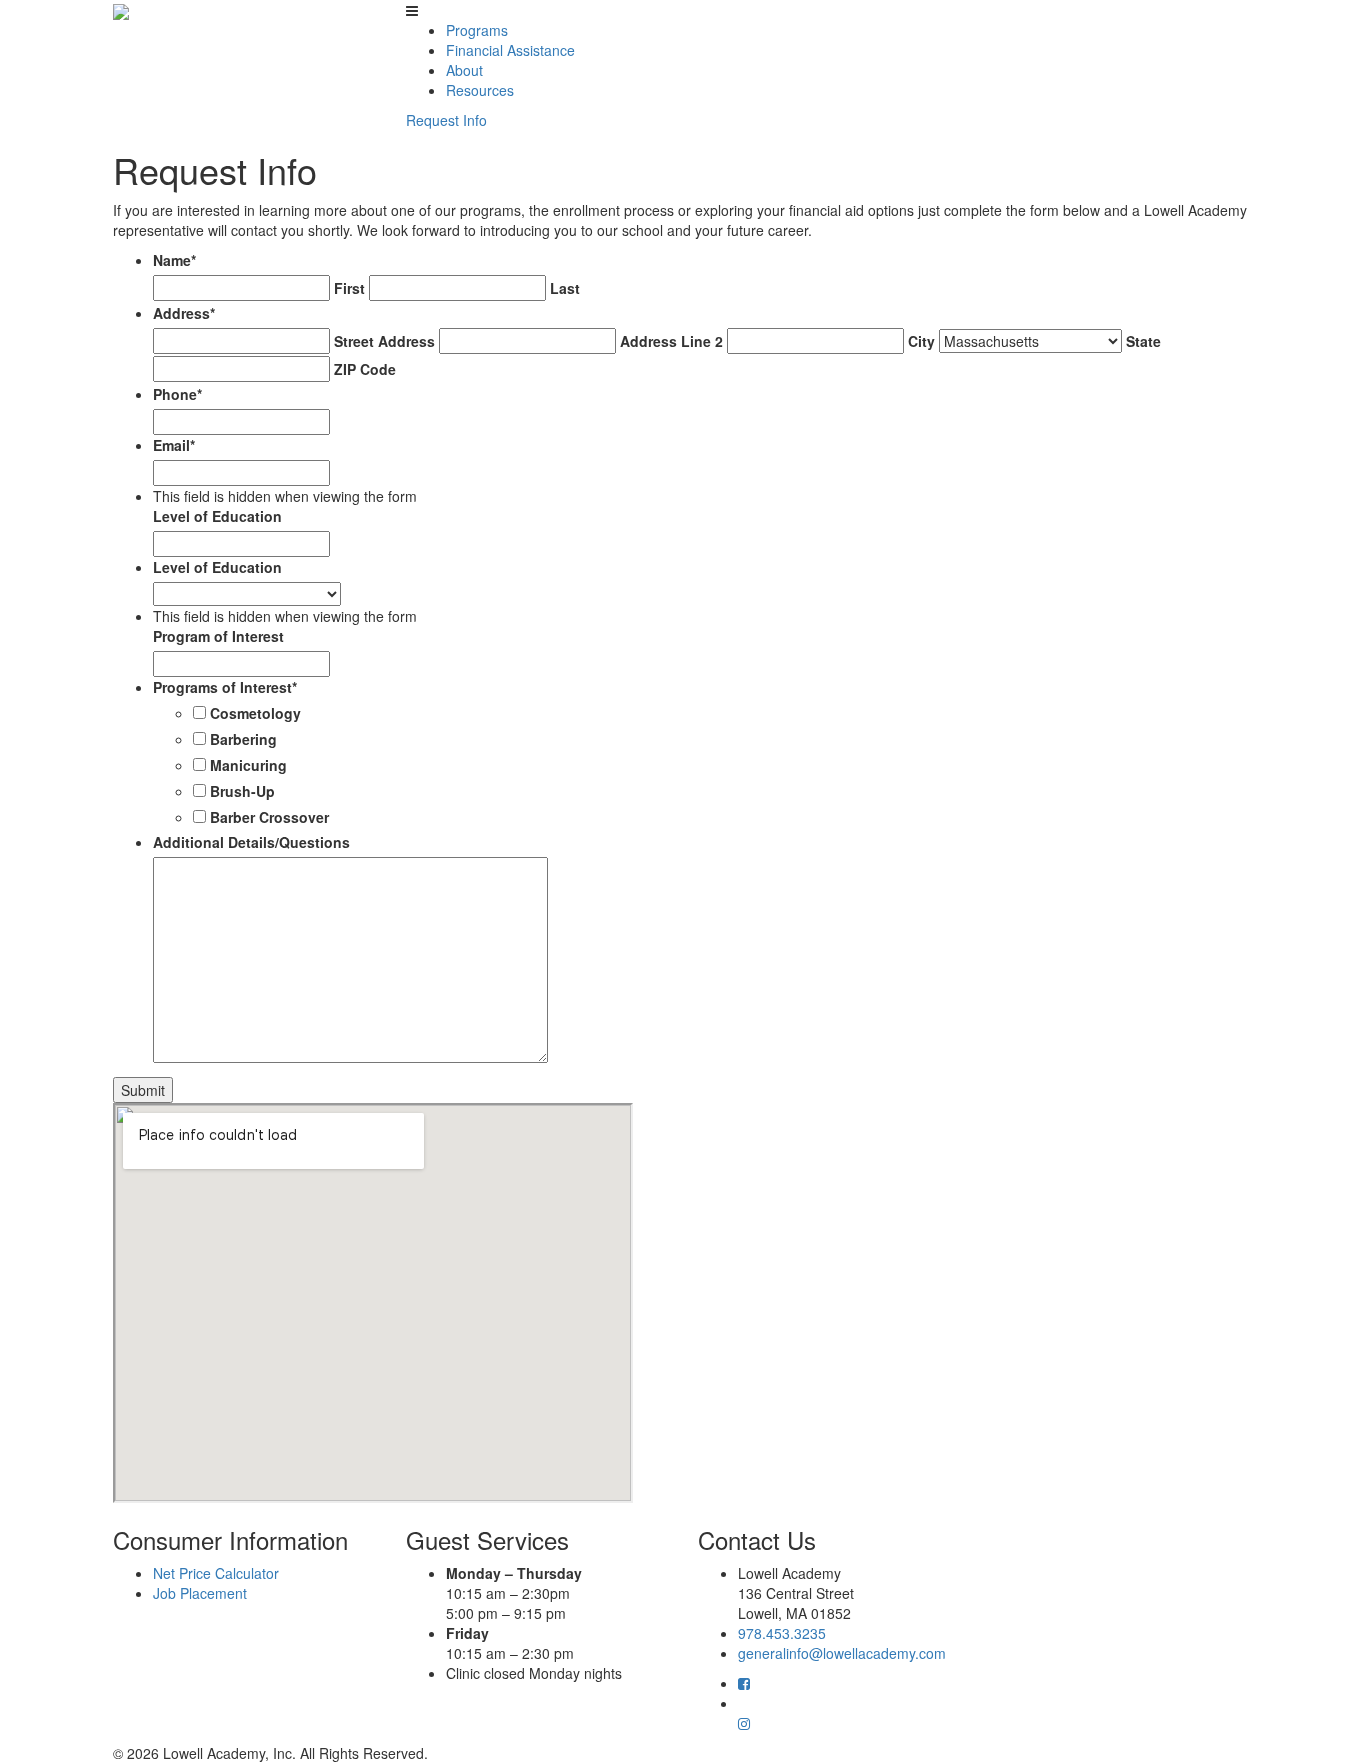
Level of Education (217, 516)
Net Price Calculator (216, 1573)
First (349, 288)
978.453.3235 (782, 1633)
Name (174, 260)
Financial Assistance (510, 50)
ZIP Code (365, 369)
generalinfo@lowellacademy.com (842, 1653)
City (921, 341)
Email (174, 445)
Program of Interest (218, 636)
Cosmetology (255, 713)
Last (565, 288)
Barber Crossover (269, 817)
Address (184, 313)
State (1143, 341)
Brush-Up (242, 791)
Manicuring (248, 765)
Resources (480, 90)
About (464, 70)
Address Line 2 (671, 341)
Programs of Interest (225, 687)
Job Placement (200, 1593)
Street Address (384, 341)
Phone (177, 394)
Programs (477, 30)
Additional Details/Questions (251, 842)
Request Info (446, 120)
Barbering (243, 739)
